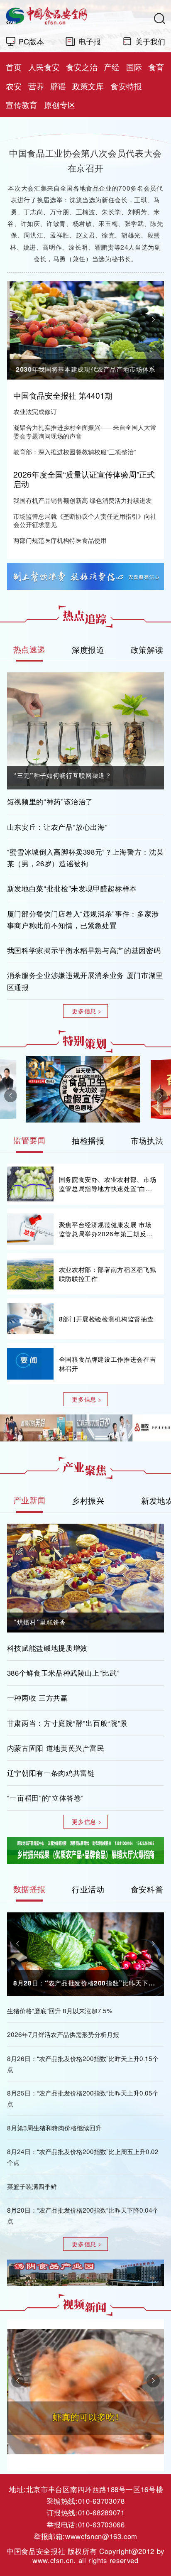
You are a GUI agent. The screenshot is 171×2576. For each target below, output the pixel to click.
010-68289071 (101, 2512)
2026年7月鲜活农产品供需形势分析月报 (63, 2034)
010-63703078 (101, 2501)
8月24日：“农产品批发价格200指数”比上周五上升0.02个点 (83, 2157)
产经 (112, 67)
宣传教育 (22, 105)
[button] (18, 319)
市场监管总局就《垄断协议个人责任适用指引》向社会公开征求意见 (85, 520)
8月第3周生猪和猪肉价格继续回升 (54, 2127)
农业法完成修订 (35, 411)
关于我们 (150, 41)
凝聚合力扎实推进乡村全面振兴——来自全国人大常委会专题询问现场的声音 (85, 431)
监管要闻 (30, 1140)
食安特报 (126, 86)
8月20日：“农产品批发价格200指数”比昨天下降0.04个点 (83, 2215)
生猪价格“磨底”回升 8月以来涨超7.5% (60, 2010)
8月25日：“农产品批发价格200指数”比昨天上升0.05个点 (83, 2098)
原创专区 (60, 105)
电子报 (90, 41)
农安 (14, 86)
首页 (14, 67)
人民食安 (44, 67)
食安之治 (82, 67)
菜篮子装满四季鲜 (32, 2186)
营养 (36, 86)
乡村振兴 (88, 1500)
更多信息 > (87, 1011)
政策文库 (88, 86)
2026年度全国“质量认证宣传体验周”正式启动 (84, 479)
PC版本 (31, 41)
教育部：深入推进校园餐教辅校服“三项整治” (75, 452)
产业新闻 (30, 1500)
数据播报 (30, 1889)
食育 (156, 67)
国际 (134, 67)
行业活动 (88, 1889)
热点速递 (30, 649)
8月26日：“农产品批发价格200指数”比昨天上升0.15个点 (83, 2064)
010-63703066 (101, 2525)
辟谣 (58, 86)
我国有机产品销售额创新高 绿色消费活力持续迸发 (83, 500)
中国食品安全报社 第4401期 (63, 395)
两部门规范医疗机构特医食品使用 (60, 540)
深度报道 (88, 649)
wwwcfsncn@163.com (101, 2536)
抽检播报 (88, 1140)
